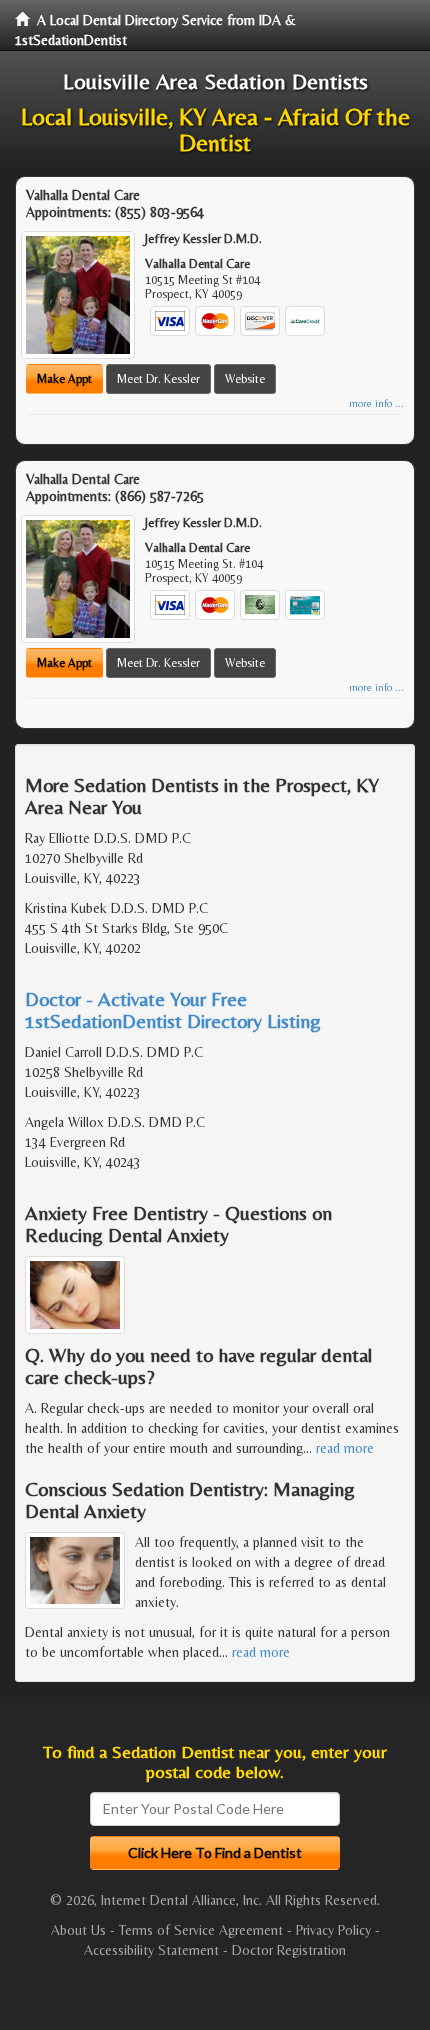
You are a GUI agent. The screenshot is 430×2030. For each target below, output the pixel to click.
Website (245, 379)
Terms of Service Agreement (201, 1930)
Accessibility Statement (151, 1950)
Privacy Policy (333, 1930)
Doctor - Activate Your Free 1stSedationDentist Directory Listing (173, 1009)
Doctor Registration (289, 1950)
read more (345, 1448)
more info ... (376, 403)
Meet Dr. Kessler (158, 379)
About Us (78, 1930)
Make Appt (64, 379)
